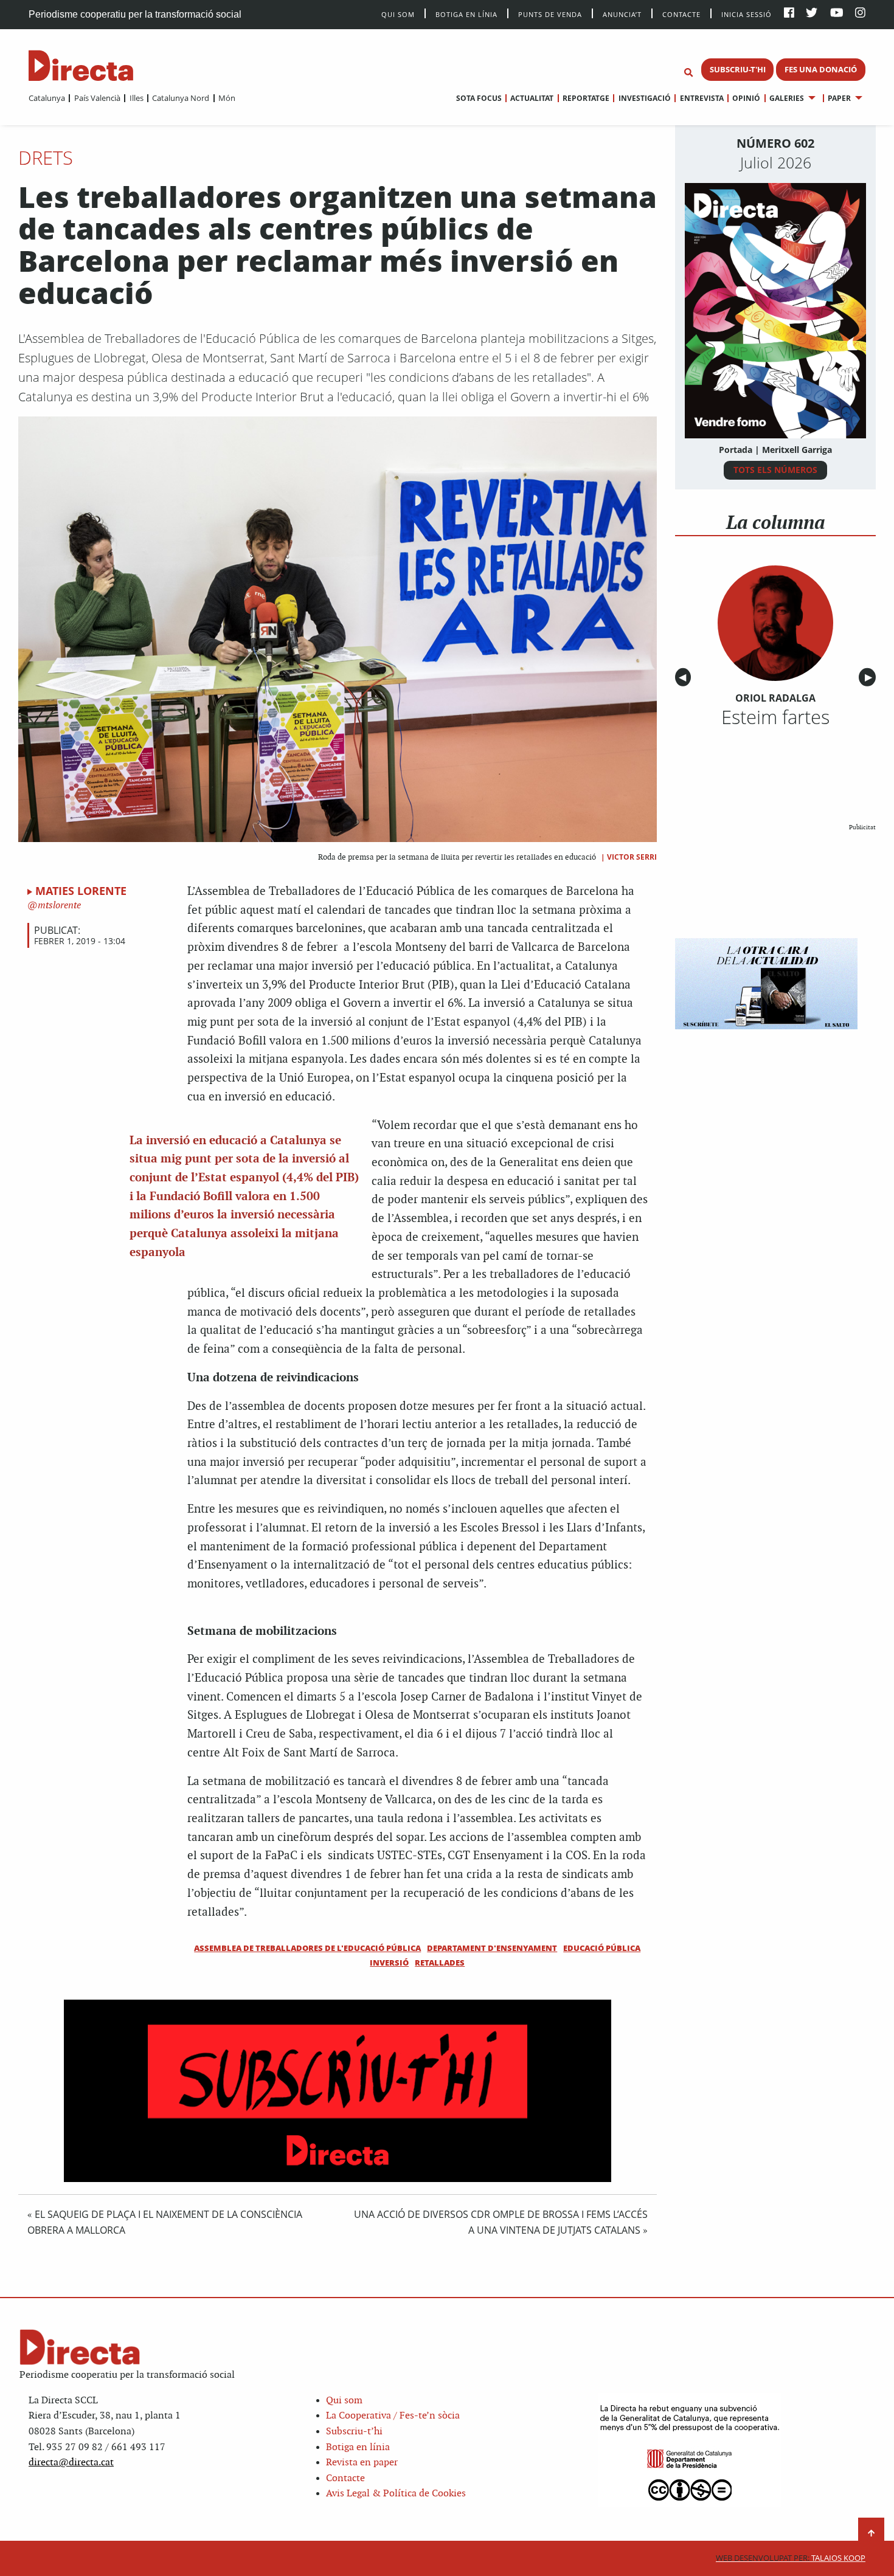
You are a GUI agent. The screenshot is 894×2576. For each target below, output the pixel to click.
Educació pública (602, 1948)
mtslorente (58, 906)
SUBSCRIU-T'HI (738, 69)
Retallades (440, 1963)
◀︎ (685, 678)
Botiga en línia (466, 14)
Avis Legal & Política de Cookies (396, 2494)
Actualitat (532, 98)
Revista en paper (362, 2463)
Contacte (681, 14)
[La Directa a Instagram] (860, 14)
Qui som (344, 2401)
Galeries (787, 98)
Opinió (746, 98)
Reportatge (586, 98)
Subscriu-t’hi (354, 2432)
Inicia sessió (747, 14)
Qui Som (398, 14)
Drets (46, 157)
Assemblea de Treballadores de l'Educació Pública (307, 1948)
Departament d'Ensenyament (492, 1948)
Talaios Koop (791, 2558)
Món (227, 98)
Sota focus (479, 98)
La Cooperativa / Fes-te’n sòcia (393, 2416)
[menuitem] (47, 98)
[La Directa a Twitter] (812, 14)
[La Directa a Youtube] (837, 14)
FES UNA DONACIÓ (821, 69)
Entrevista (702, 98)
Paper (839, 98)
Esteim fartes (775, 717)
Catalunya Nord (181, 98)
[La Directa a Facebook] (789, 14)
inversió (389, 1963)
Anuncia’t (622, 14)
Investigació (644, 98)
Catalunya (47, 98)
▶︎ (870, 678)
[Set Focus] (688, 73)
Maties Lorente (81, 891)
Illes (136, 98)
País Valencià (97, 98)
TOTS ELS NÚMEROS (775, 470)
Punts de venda (550, 14)
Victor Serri (632, 857)
